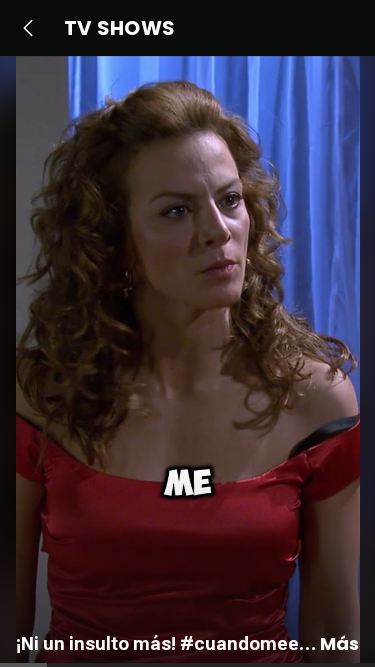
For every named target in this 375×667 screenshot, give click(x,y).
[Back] (28, 28)
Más (339, 644)
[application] (187, 361)
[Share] (339, 394)
